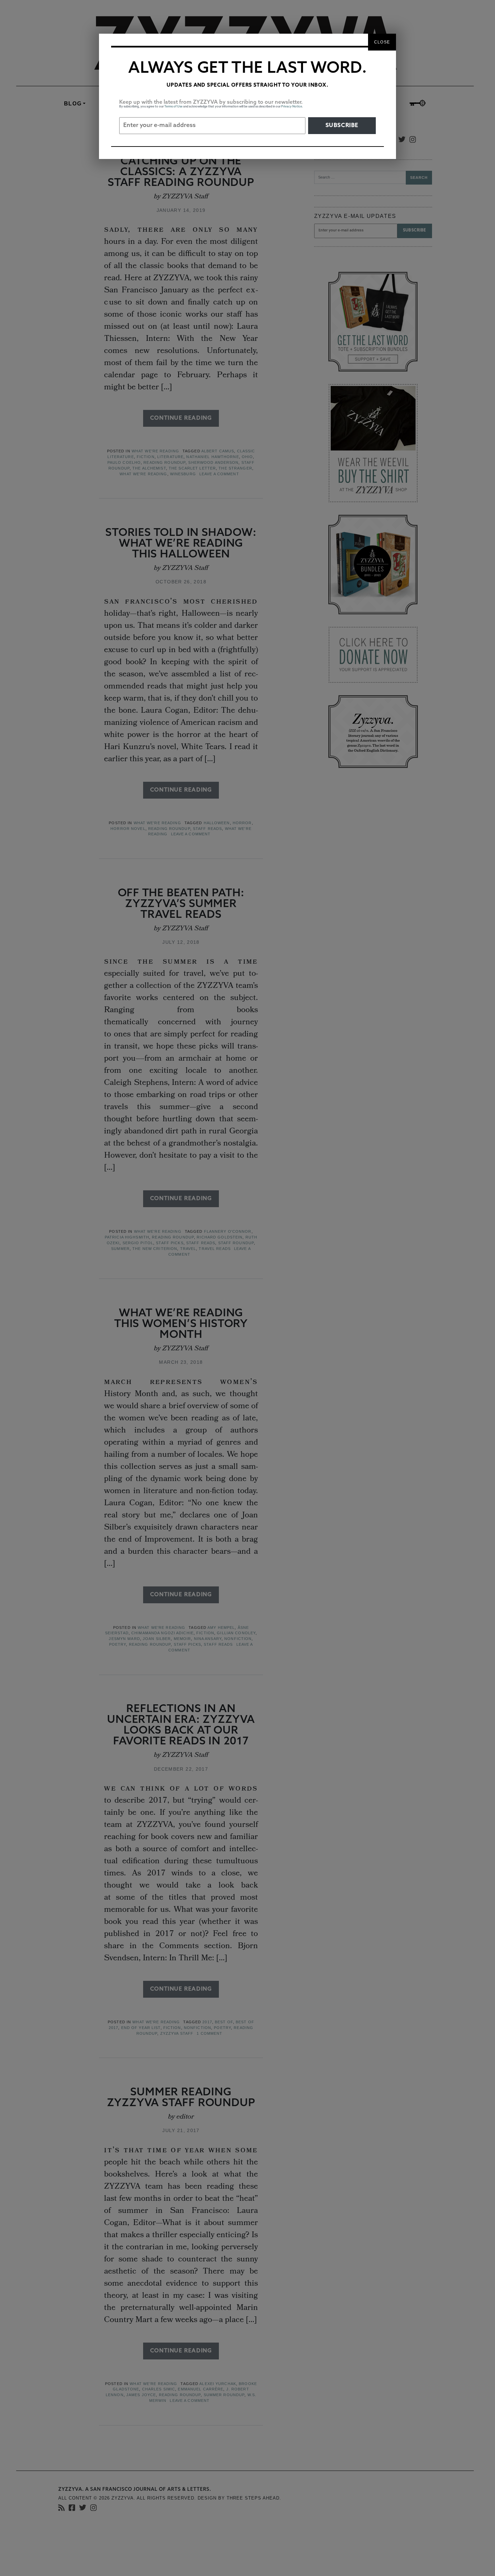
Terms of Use (173, 107)
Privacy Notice (292, 107)
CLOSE (382, 42)
